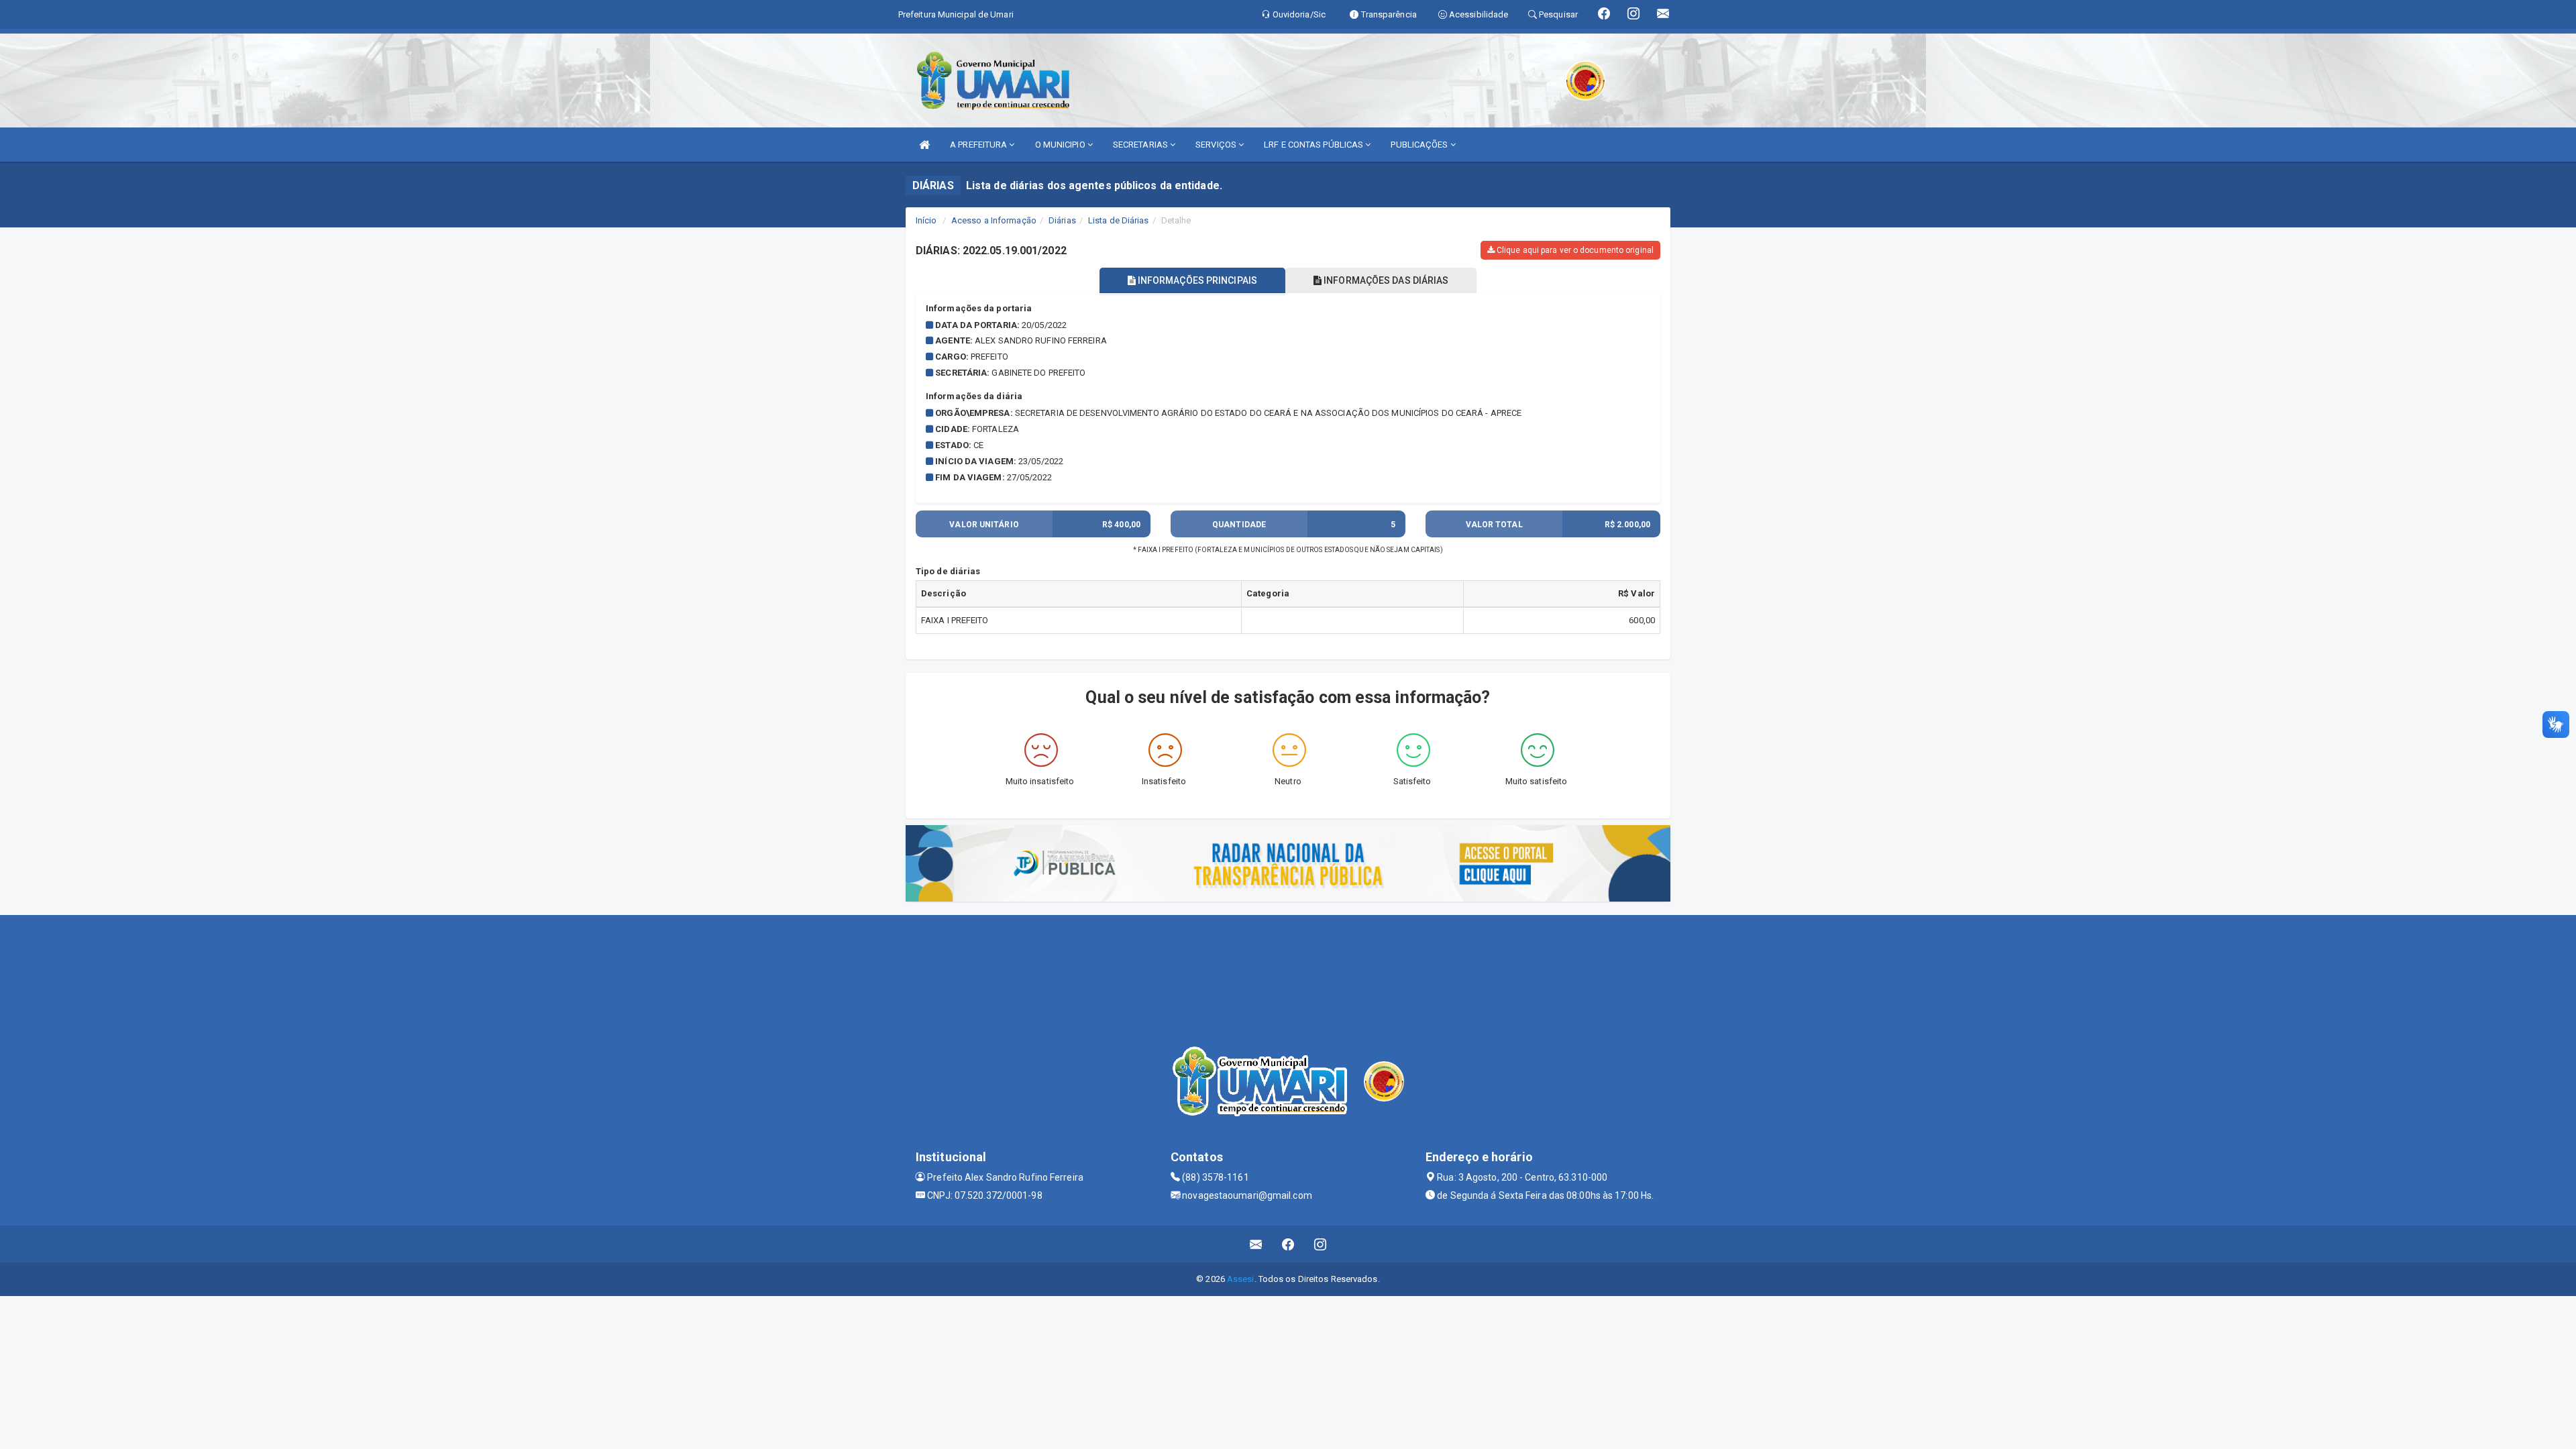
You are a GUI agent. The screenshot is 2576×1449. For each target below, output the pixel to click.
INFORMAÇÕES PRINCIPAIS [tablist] (1196, 280)
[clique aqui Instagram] (1321, 1244)
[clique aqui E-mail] (1256, 1244)
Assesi (1241, 1279)
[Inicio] (924, 145)
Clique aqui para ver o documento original (1574, 250)
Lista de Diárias (1119, 220)
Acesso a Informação (994, 220)
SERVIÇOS (1217, 145)
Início (926, 220)
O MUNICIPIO (1061, 145)
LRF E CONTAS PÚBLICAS (1314, 145)
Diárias (1062, 220)
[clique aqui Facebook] (1288, 1244)
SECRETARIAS (1141, 145)
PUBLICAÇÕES (1420, 145)
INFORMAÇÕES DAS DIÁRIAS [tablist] (1385, 280)
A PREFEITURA (979, 145)
